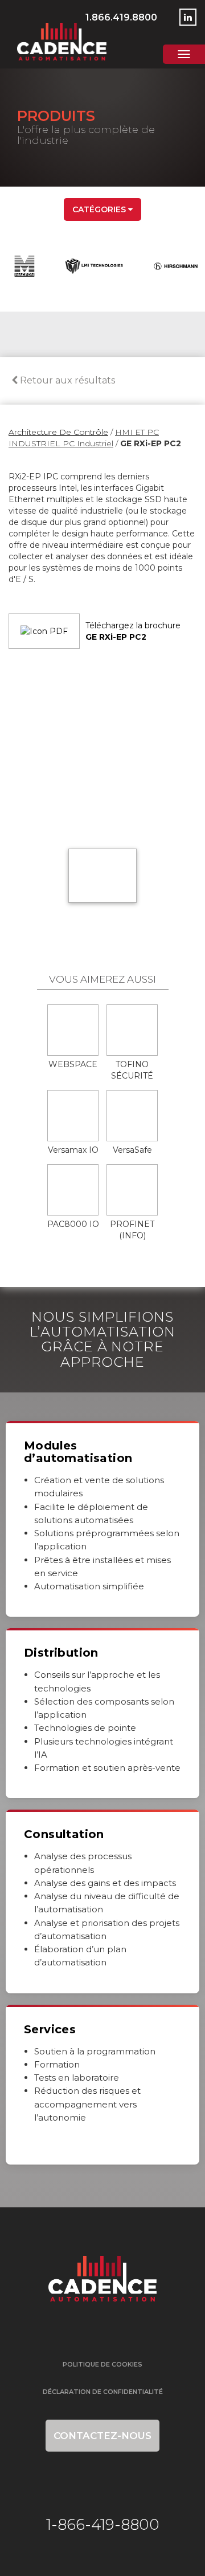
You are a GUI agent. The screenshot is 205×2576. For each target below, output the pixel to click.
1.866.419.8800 (121, 17)
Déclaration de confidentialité (103, 2392)
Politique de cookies (102, 2364)
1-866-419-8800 (103, 2525)
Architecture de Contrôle (58, 432)
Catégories (100, 209)
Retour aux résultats (66, 380)
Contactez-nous (102, 2436)
